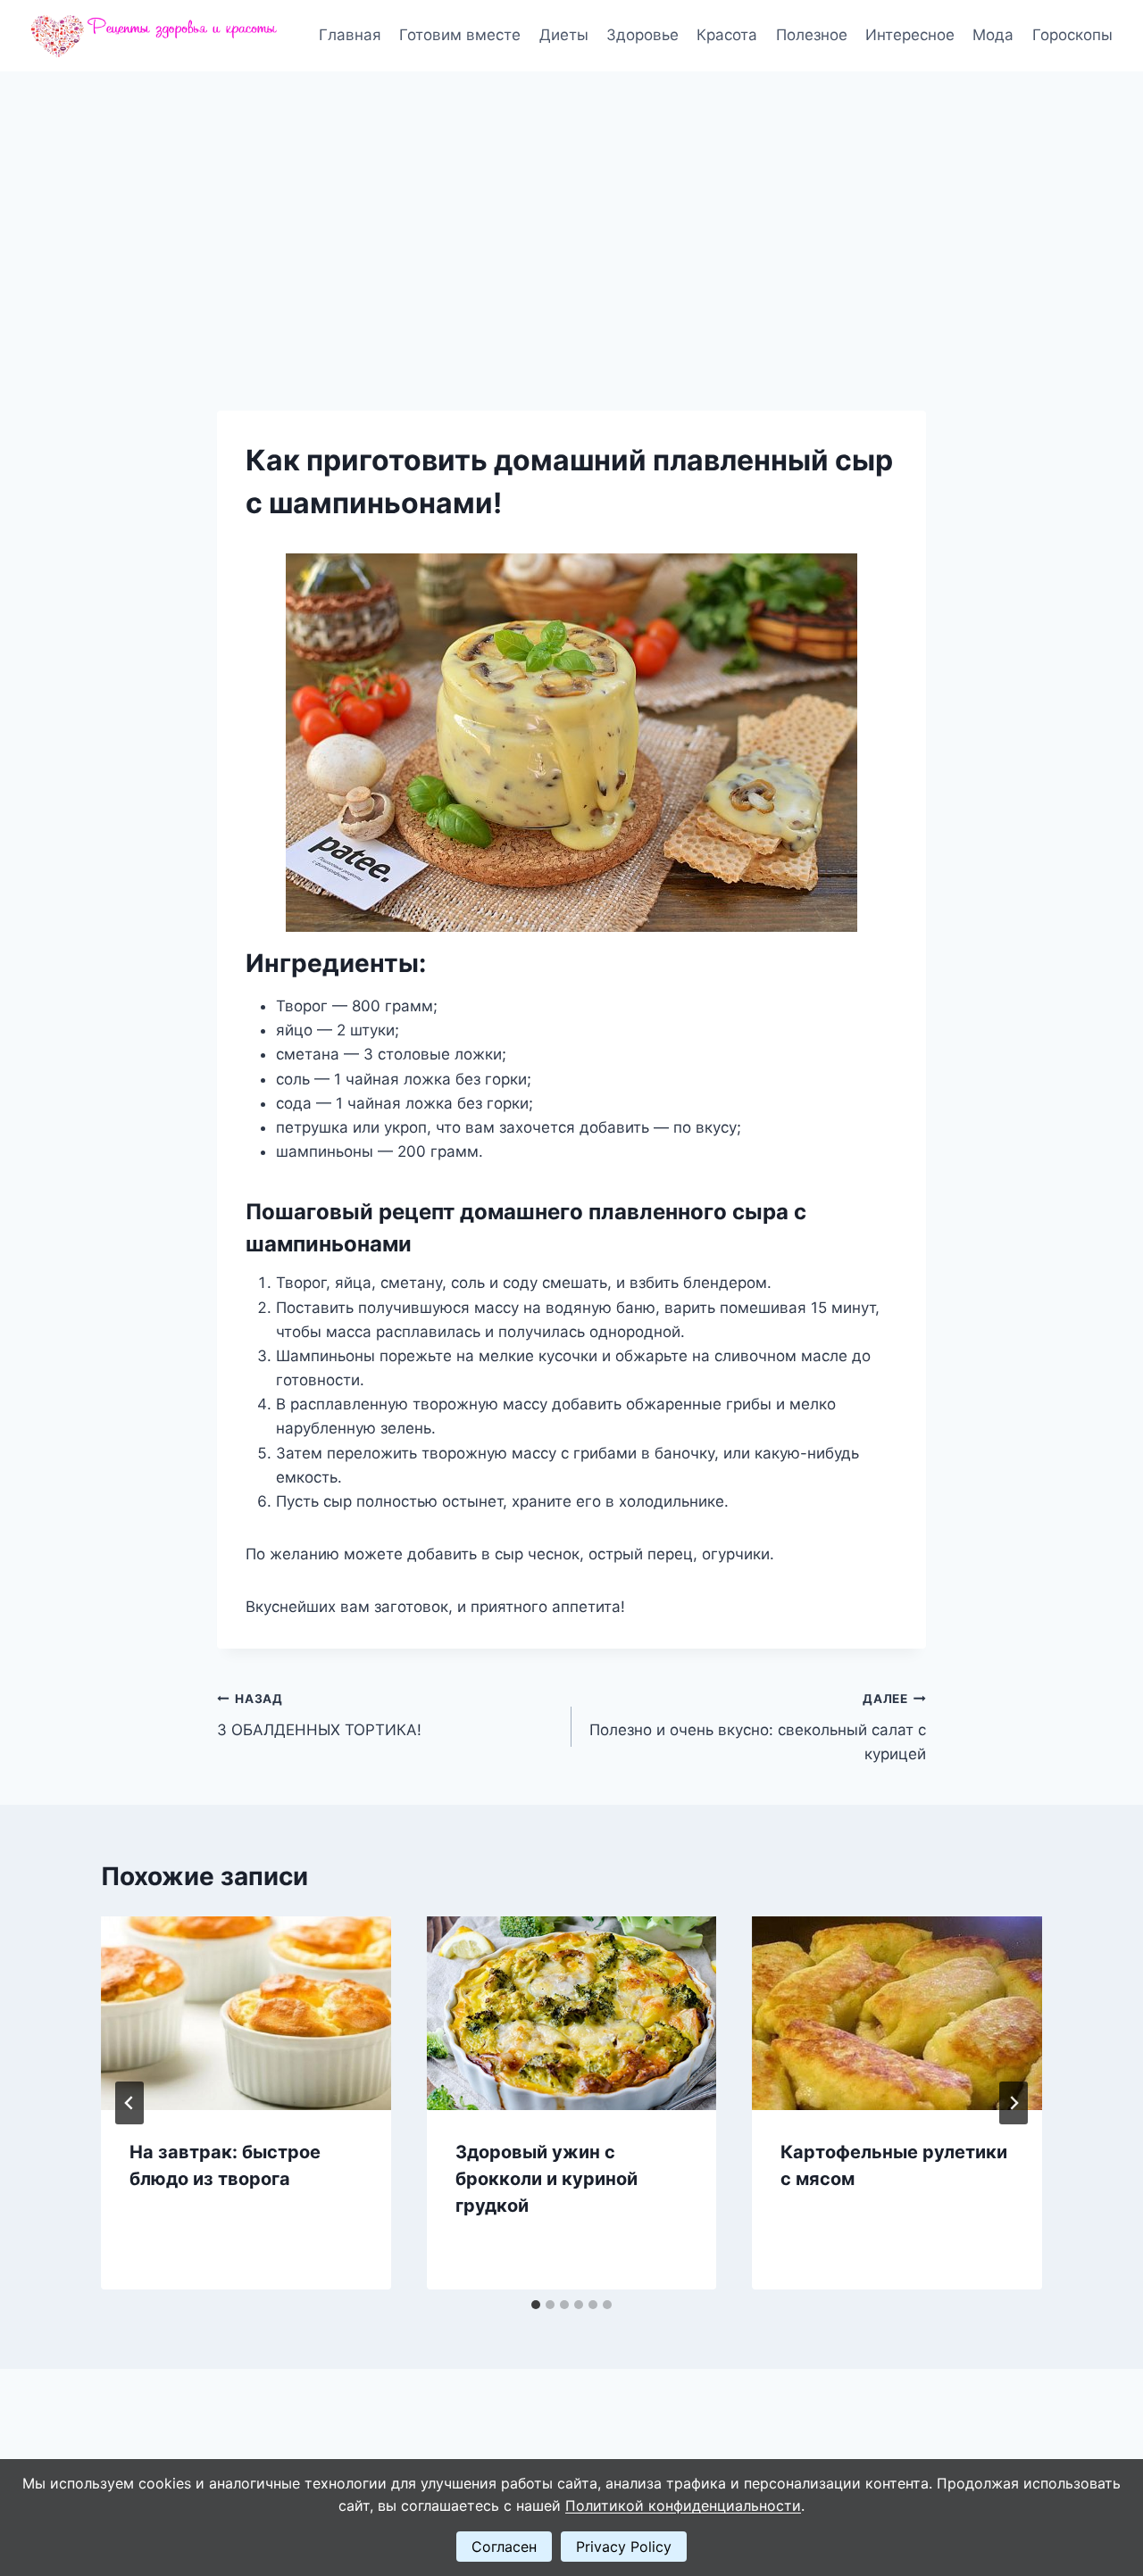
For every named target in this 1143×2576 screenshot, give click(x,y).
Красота (727, 35)
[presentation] (246, 2013)
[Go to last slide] (129, 2103)
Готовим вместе (460, 35)
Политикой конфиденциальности (683, 2505)
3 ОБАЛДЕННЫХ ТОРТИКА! (319, 1715)
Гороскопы (1072, 35)
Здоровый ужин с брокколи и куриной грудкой (546, 2179)
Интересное (910, 35)
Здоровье (642, 35)
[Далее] (1014, 2103)
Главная (350, 35)
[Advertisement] (571, 205)
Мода (993, 35)
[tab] (536, 2305)
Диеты (564, 35)
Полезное (812, 35)
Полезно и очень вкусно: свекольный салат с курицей (758, 1727)
